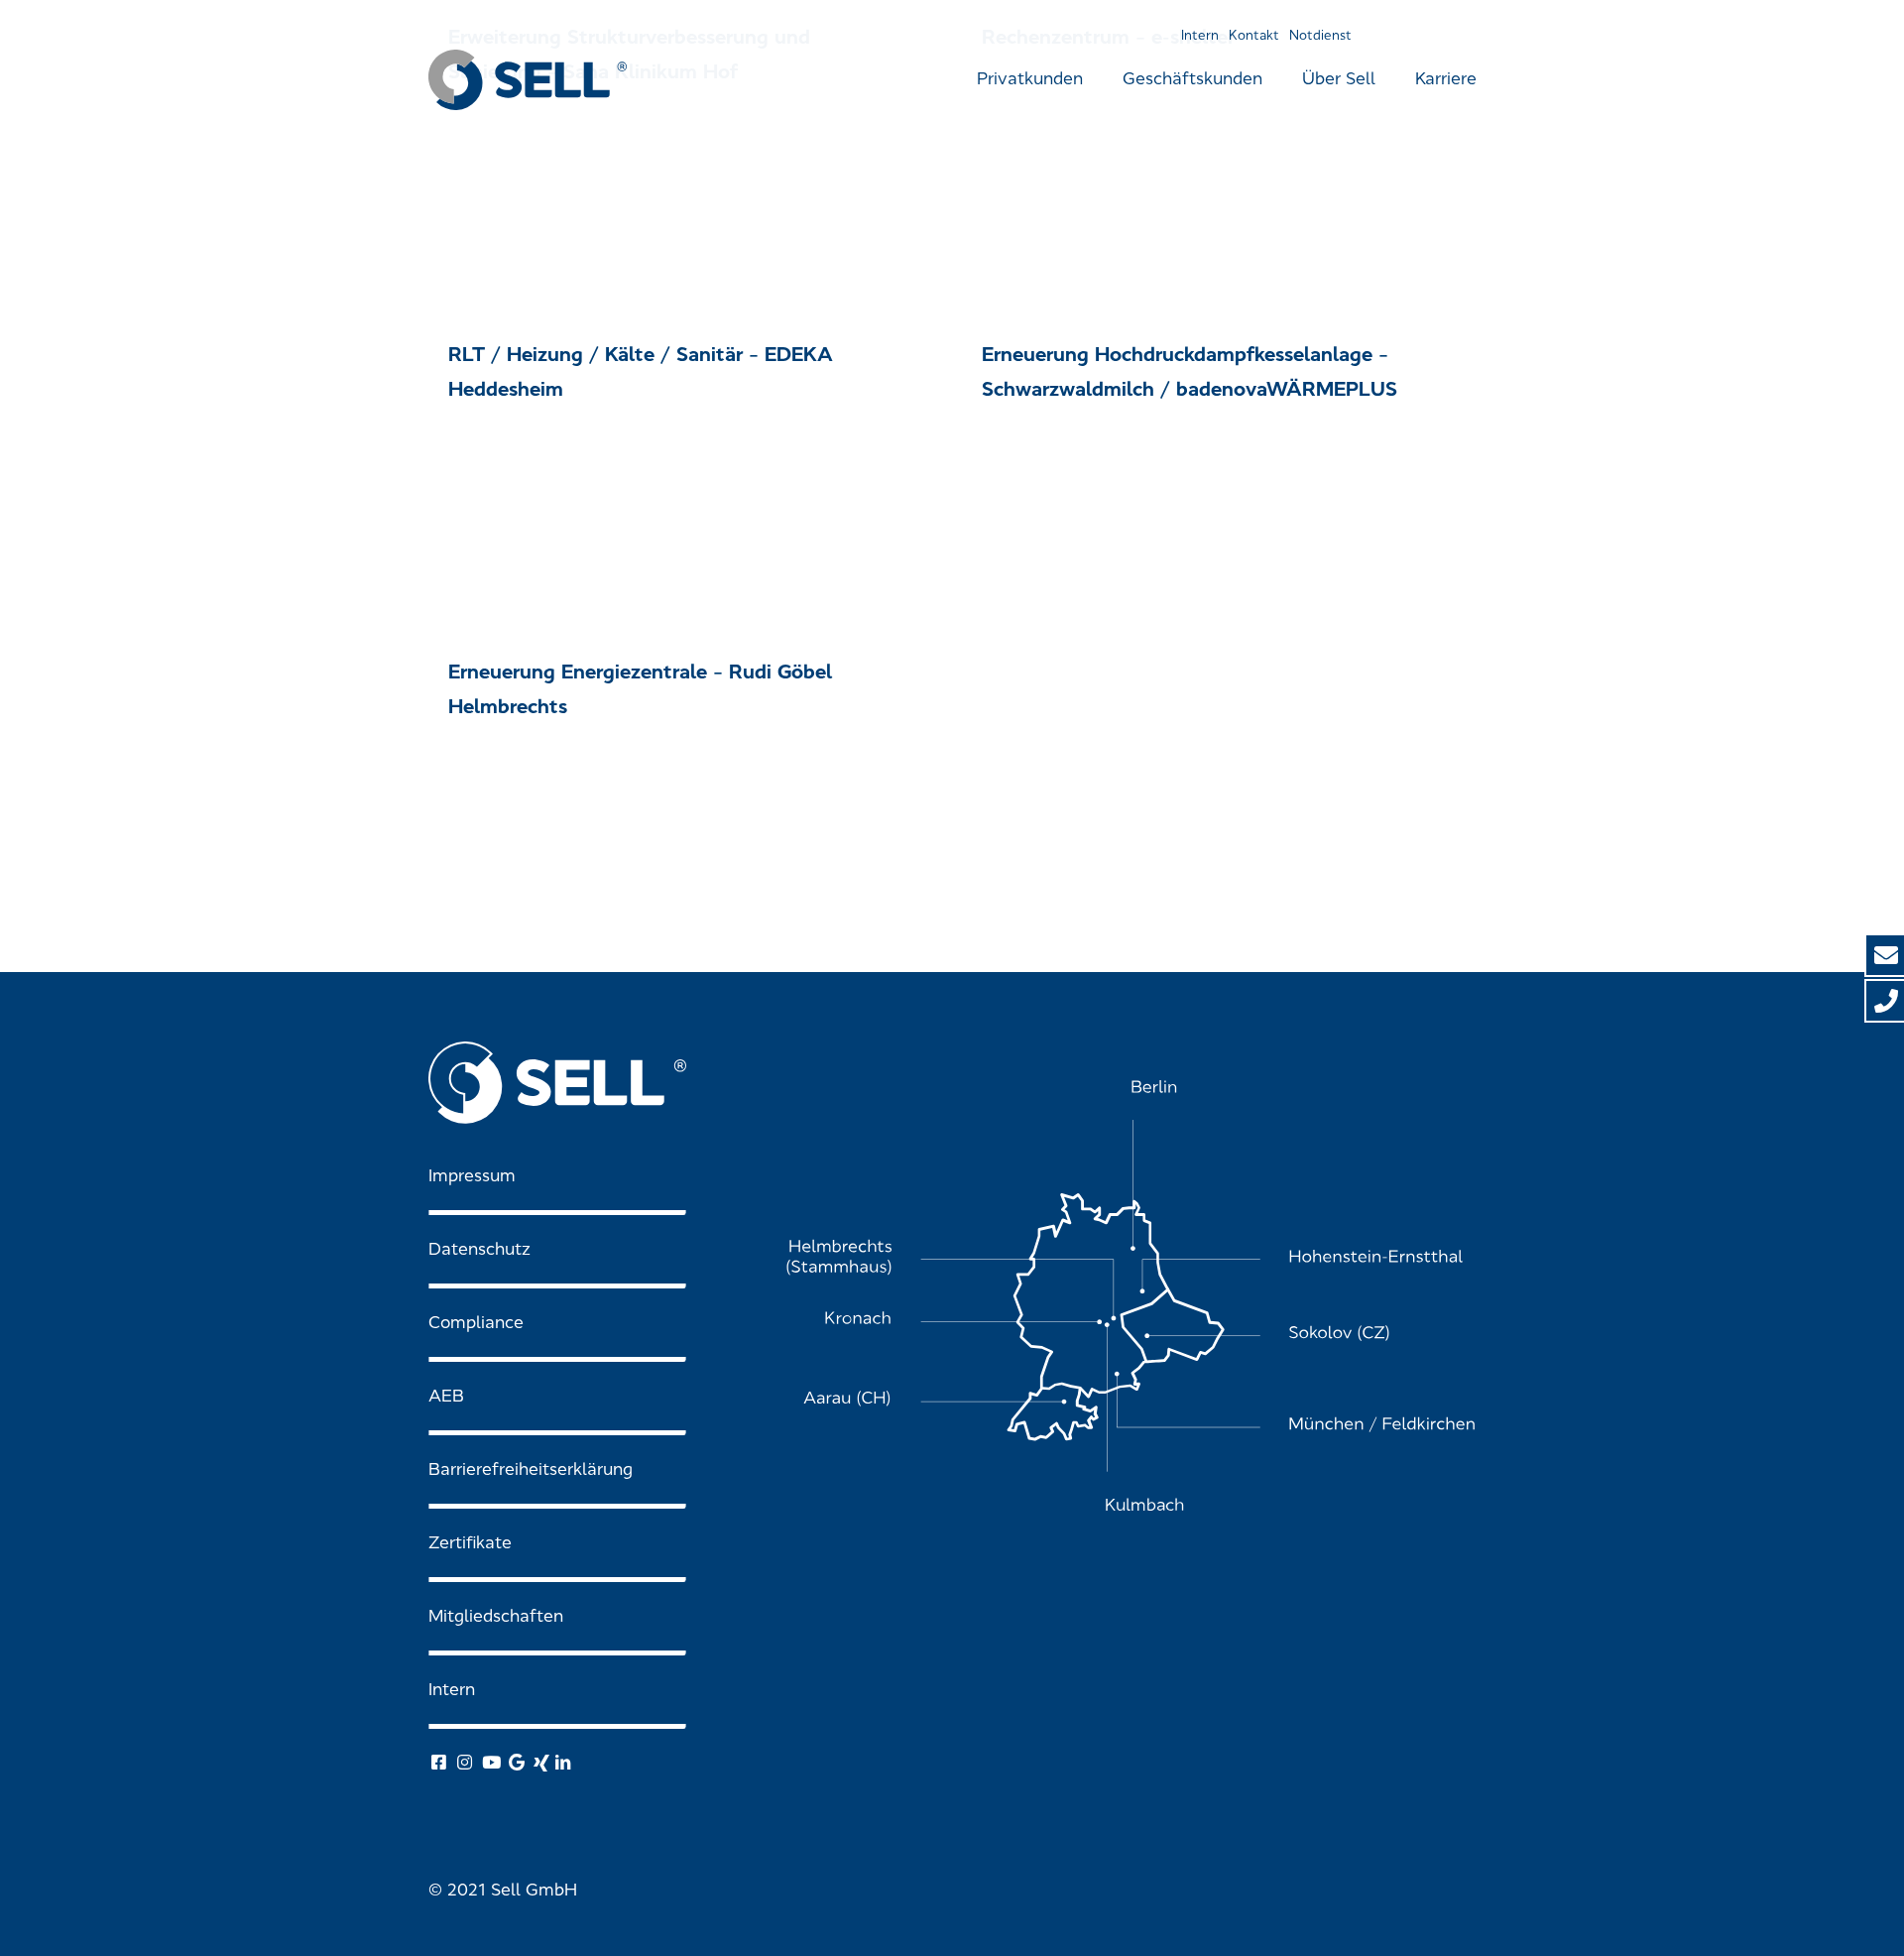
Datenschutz (479, 1249)
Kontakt (1254, 35)
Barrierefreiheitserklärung (531, 1469)
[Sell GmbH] (528, 79)
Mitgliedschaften (496, 1616)
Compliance (476, 1323)
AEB (446, 1396)
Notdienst (1320, 35)
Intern (1200, 35)
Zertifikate (470, 1543)
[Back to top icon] (1809, 1915)
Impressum (472, 1176)
